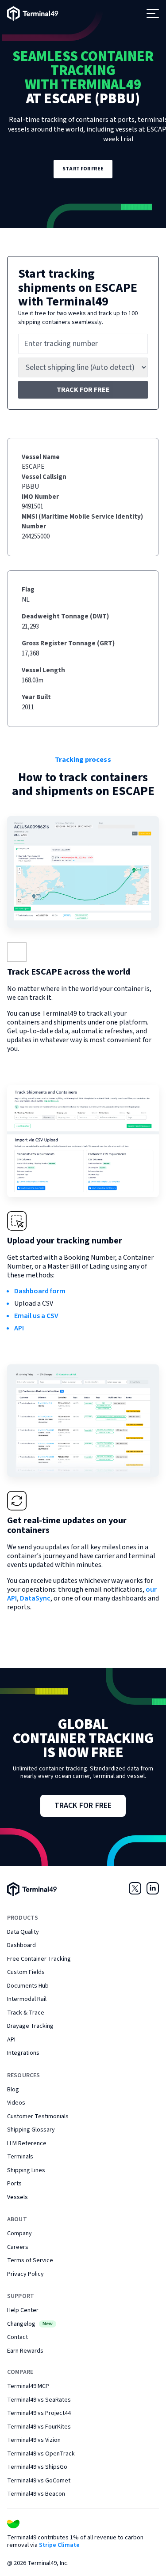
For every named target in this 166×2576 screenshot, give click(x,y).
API (19, 1328)
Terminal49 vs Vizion (34, 2440)
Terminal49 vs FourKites (39, 2427)
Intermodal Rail (27, 1999)
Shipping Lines (26, 2170)
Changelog (30, 2324)
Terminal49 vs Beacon (36, 2494)
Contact (17, 2337)
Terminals (20, 2157)
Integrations (23, 2053)
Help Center (23, 2310)
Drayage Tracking (30, 2026)
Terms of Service (30, 2260)
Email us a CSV (36, 1316)
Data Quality (23, 1932)
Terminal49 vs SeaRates (39, 2400)
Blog (13, 2090)
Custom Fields (26, 1972)
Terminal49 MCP (28, 2386)
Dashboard (21, 1945)
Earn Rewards (25, 2351)
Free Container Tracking (39, 1959)
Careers (18, 2247)
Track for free (83, 390)
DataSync (35, 1598)
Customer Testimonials (38, 2117)
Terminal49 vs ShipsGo (37, 2467)
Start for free (83, 169)
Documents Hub (28, 1986)
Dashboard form (40, 1291)
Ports (14, 2184)
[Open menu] (153, 14)
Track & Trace (26, 2013)
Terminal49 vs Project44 (39, 2413)
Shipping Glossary (31, 2130)
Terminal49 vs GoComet (39, 2481)
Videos (16, 2103)
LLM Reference (27, 2143)
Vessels (17, 2197)
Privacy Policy (25, 2274)
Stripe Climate (59, 2545)
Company (19, 2233)
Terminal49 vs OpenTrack (41, 2454)
